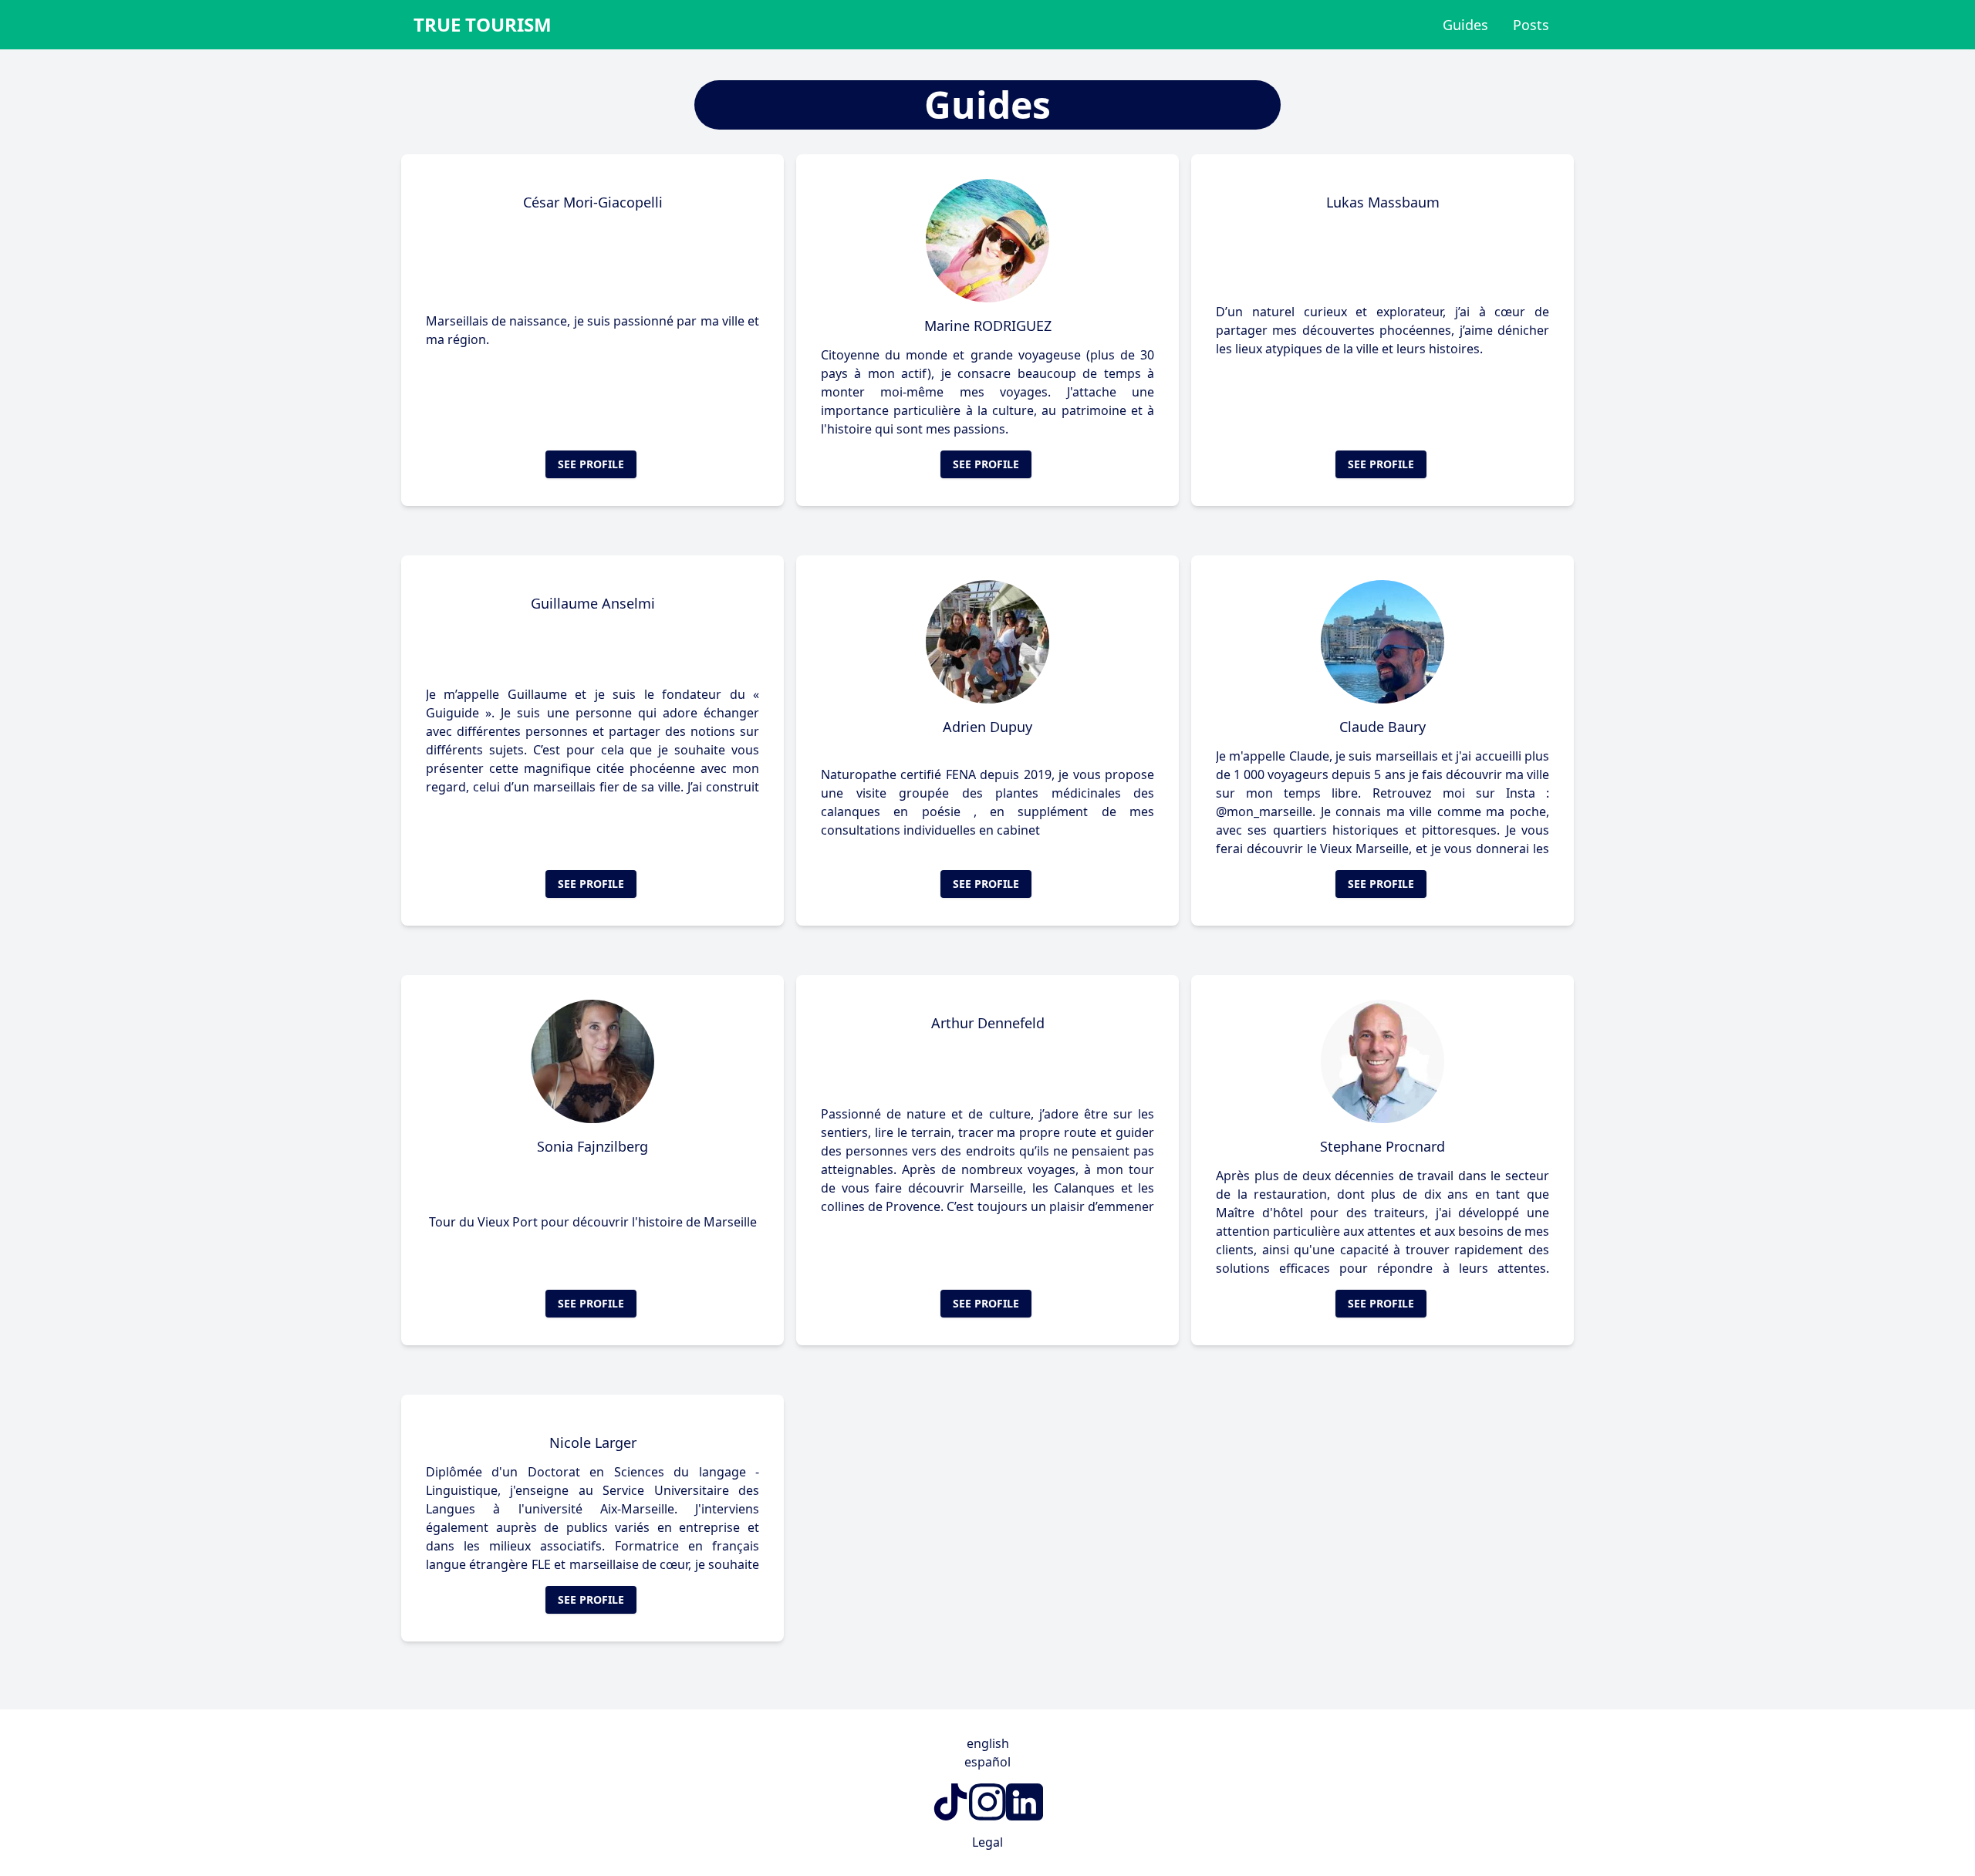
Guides (1465, 25)
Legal (987, 1842)
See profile (591, 464)
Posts (1531, 25)
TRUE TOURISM (483, 25)
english (988, 1743)
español (987, 1762)
